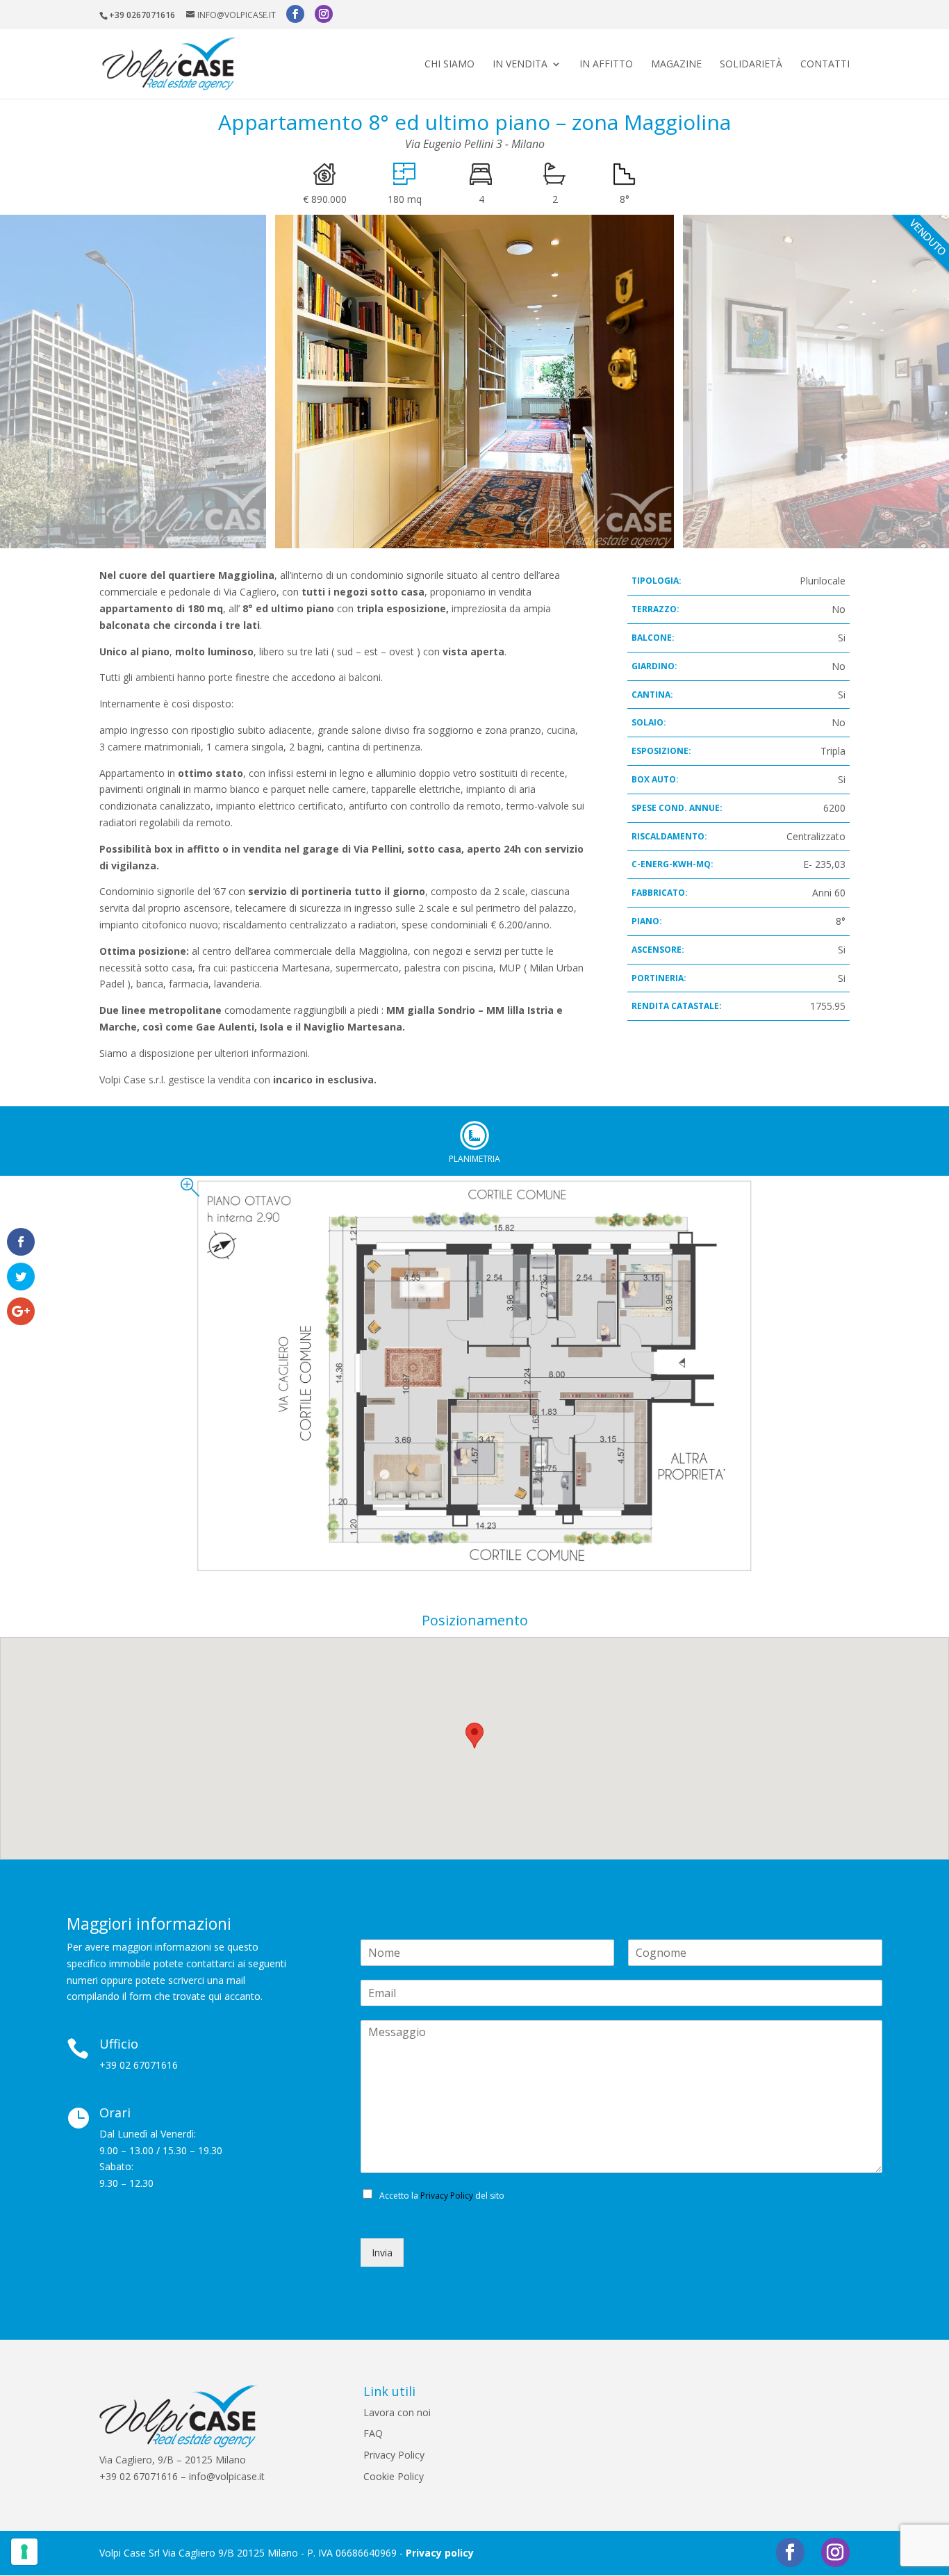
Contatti (825, 65)
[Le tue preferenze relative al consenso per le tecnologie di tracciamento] (24, 2552)
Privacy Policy (447, 2196)
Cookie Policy (394, 2476)
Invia (382, 2253)
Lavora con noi (397, 2412)
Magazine (676, 65)
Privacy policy (440, 2553)
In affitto (606, 65)
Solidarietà (751, 65)
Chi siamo (449, 65)
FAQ (373, 2433)
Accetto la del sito (442, 2196)
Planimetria (474, 1135)
